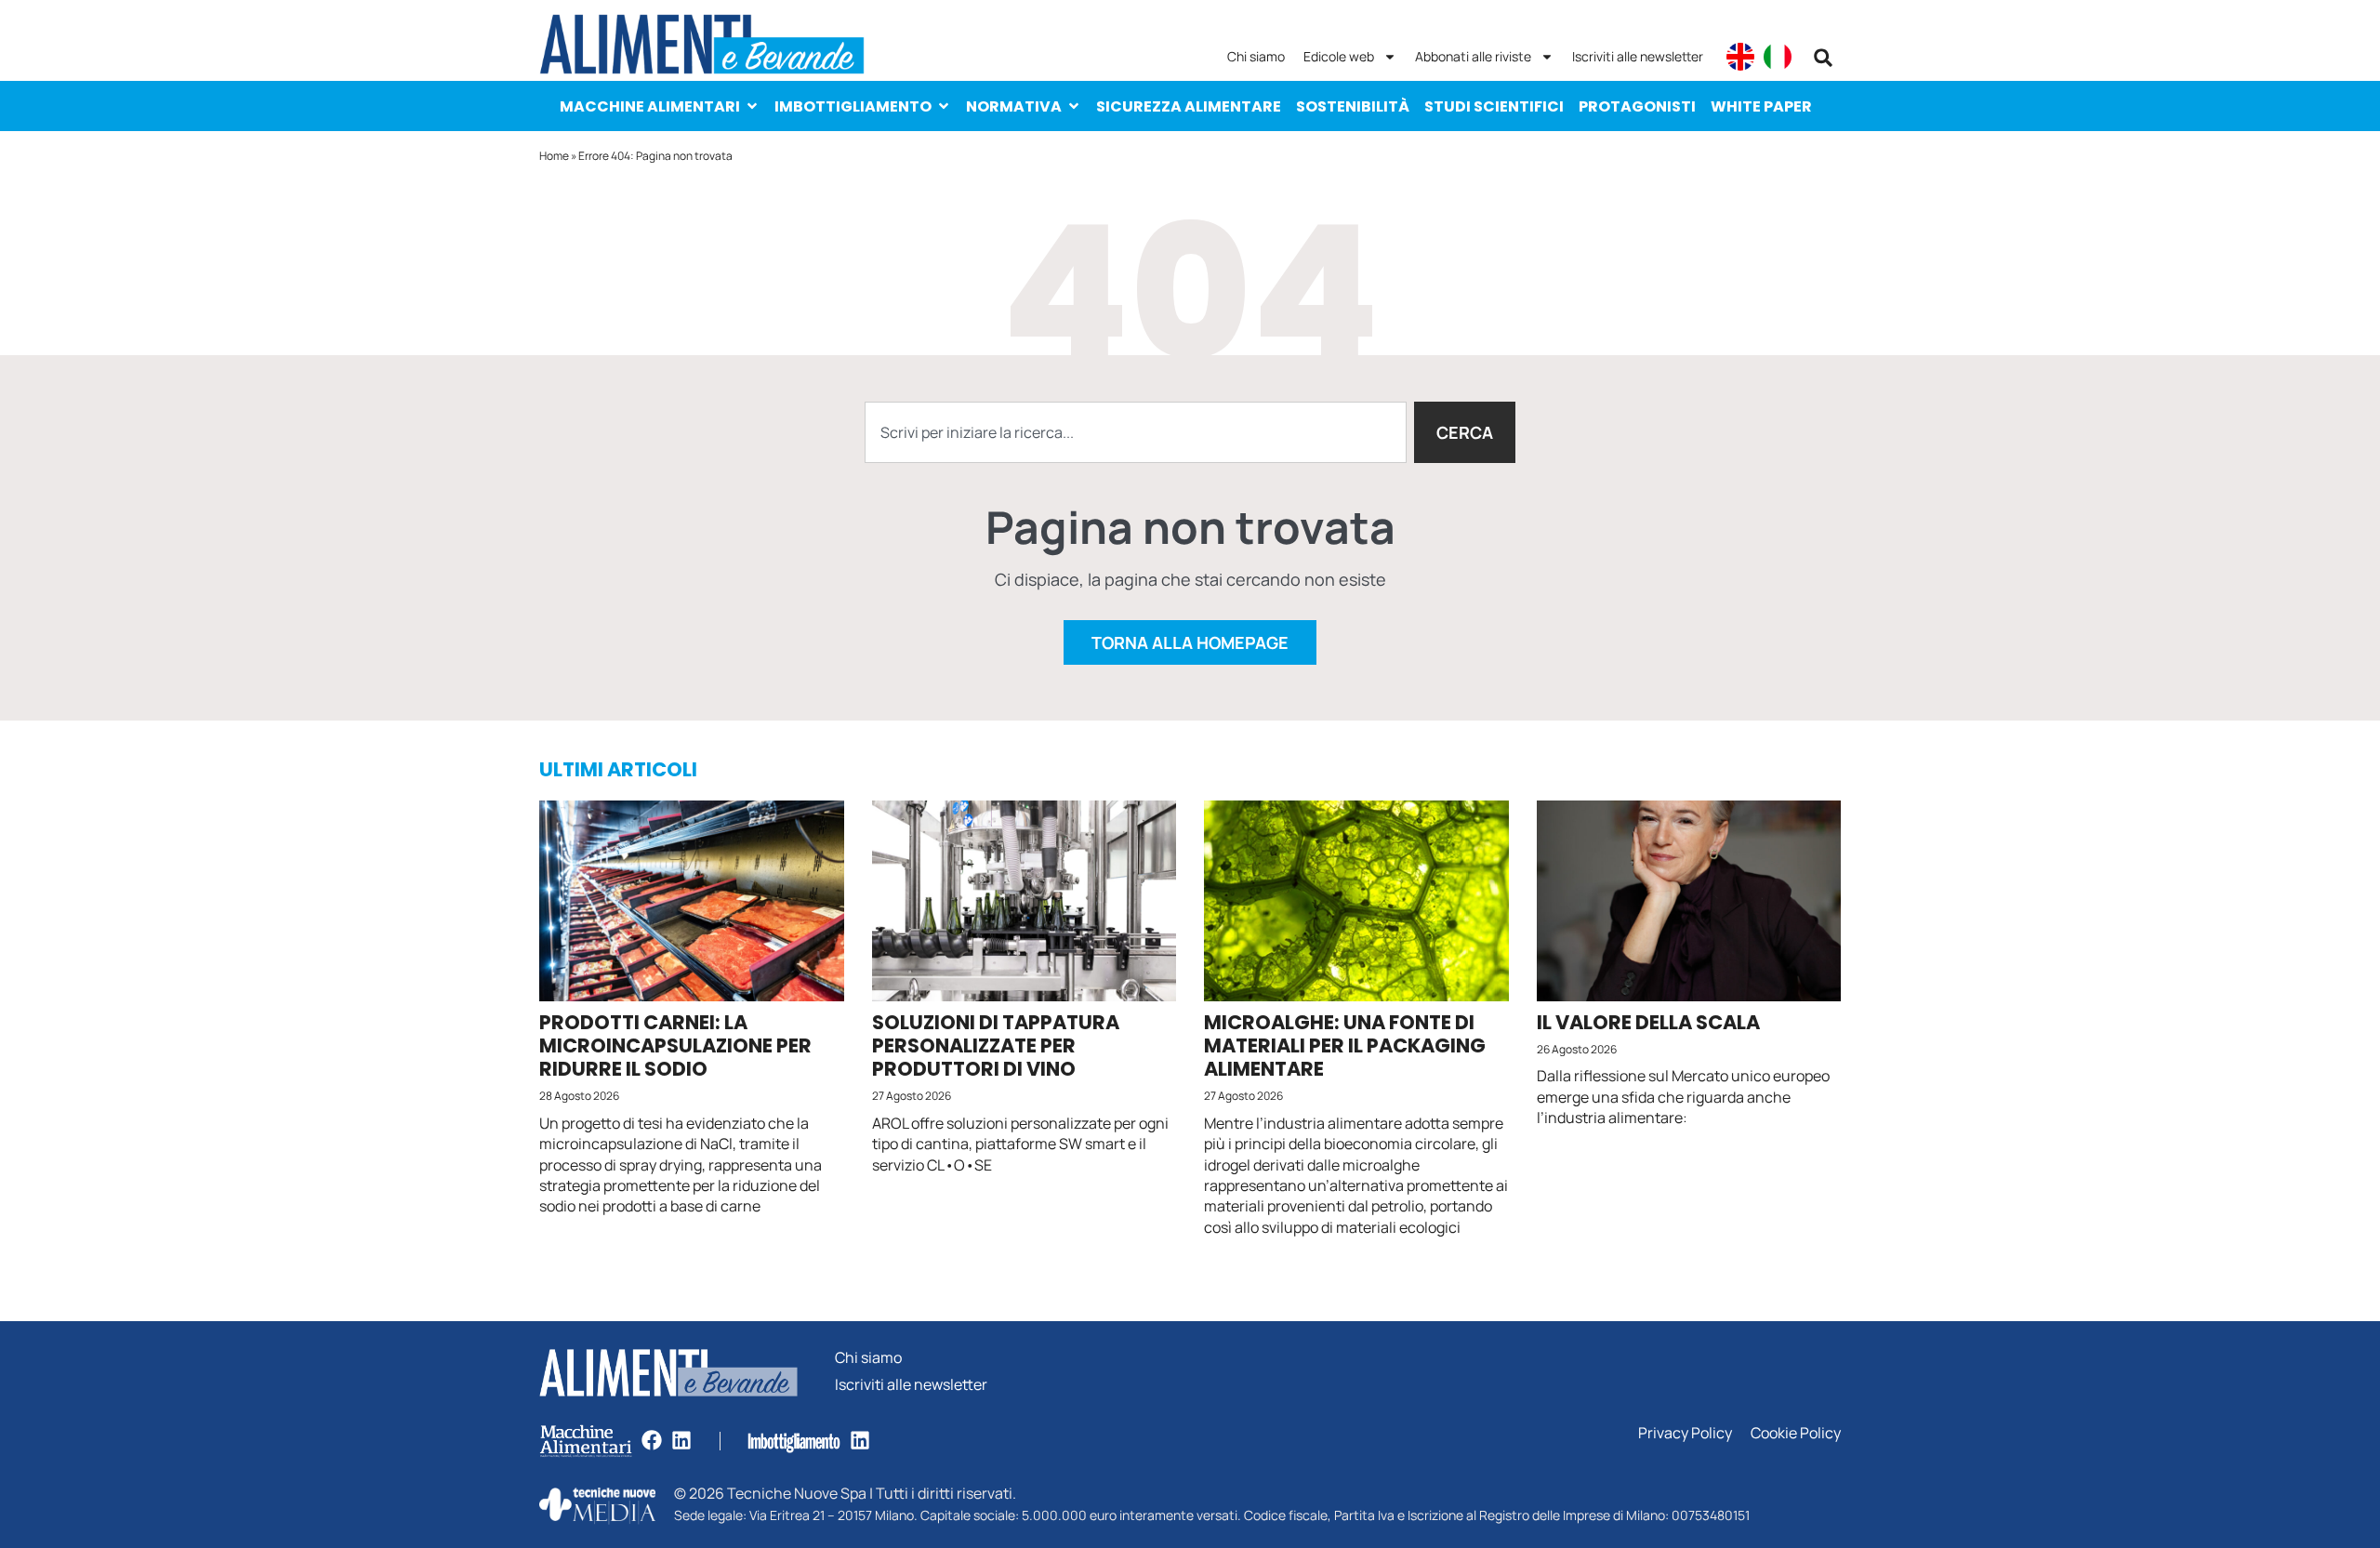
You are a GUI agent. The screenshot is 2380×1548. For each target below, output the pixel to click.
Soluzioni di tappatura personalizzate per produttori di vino (996, 1045)
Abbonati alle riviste (1473, 56)
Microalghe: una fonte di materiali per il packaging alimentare (1345, 1045)
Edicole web (1339, 56)
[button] (1823, 58)
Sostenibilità (1353, 106)
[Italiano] (1778, 57)
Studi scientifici (1494, 106)
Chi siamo (1256, 56)
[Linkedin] (681, 1440)
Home (554, 156)
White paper (1761, 106)
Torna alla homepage (1190, 642)
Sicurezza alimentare (1189, 106)
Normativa (1014, 106)
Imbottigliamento (853, 106)
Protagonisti (1637, 106)
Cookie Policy (1796, 1433)
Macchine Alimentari (650, 106)
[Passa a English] (1740, 57)
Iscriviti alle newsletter (1638, 56)
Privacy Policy (1685, 1433)
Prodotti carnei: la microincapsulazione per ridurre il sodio (675, 1045)
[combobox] (1136, 432)
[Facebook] (652, 1440)
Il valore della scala (1648, 1022)
